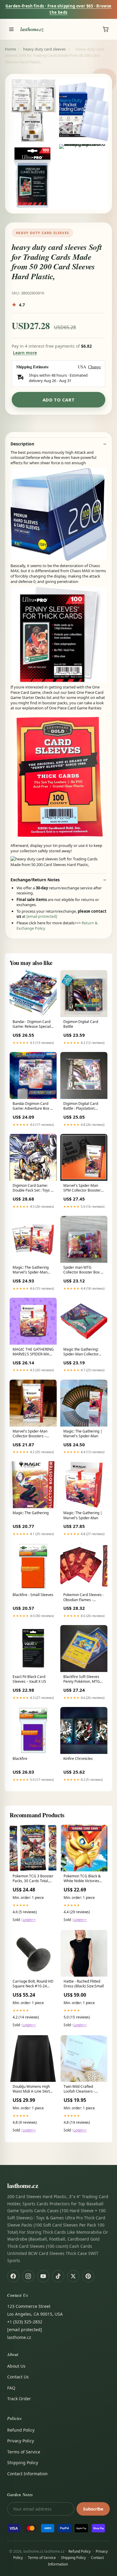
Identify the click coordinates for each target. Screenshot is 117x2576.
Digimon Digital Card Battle (81, 1024)
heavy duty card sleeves (44, 49)
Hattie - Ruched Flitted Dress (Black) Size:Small (84, 1984)
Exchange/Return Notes (35, 880)
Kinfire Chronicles (78, 1759)
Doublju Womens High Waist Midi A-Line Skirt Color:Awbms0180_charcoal (33, 2089)
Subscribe (93, 2509)
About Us (16, 2366)
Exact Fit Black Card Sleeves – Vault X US (29, 1679)
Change (94, 367)
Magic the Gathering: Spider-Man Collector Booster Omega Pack (81, 1352)
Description (22, 444)
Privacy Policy (21, 2441)
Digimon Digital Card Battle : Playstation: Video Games (81, 1106)
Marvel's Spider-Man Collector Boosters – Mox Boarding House (30, 1434)
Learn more (25, 353)
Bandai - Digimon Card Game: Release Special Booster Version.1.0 (32, 1024)
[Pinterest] (88, 2276)
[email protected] (42, 916)
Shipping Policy (23, 2463)
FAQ (11, 2388)
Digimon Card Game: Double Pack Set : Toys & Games (33, 1188)
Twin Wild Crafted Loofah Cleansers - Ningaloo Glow (79, 2089)
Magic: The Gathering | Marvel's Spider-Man (83, 1434)
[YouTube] (43, 2276)
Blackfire (20, 1759)
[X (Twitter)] (73, 2276)
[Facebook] (13, 2276)
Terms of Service (24, 2452)
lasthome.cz (32, 29)
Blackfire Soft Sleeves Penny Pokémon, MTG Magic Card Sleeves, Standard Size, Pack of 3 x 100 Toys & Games (83, 1679)
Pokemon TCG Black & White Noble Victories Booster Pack (82, 1879)
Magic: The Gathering (31, 1513)
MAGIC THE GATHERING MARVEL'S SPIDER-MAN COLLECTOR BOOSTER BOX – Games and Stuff (33, 1352)
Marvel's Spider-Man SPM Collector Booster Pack (82, 1188)
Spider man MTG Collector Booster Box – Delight (83, 1270)
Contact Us (18, 2377)
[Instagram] (28, 2276)
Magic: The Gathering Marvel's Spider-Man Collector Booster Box (31, 1270)
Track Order (19, 2399)
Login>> (29, 1920)
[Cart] (106, 29)
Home (10, 49)
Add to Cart (59, 400)
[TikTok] (58, 2276)
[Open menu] (11, 29)
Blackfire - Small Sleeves (33, 1595)
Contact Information (27, 2474)
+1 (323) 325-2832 (25, 2322)
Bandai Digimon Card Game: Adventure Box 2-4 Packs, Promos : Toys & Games (33, 1106)
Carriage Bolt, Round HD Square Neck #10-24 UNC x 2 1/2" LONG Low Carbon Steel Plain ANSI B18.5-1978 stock (33, 1984)
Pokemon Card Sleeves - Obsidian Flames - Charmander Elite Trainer (84, 1598)
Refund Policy (21, 2430)
